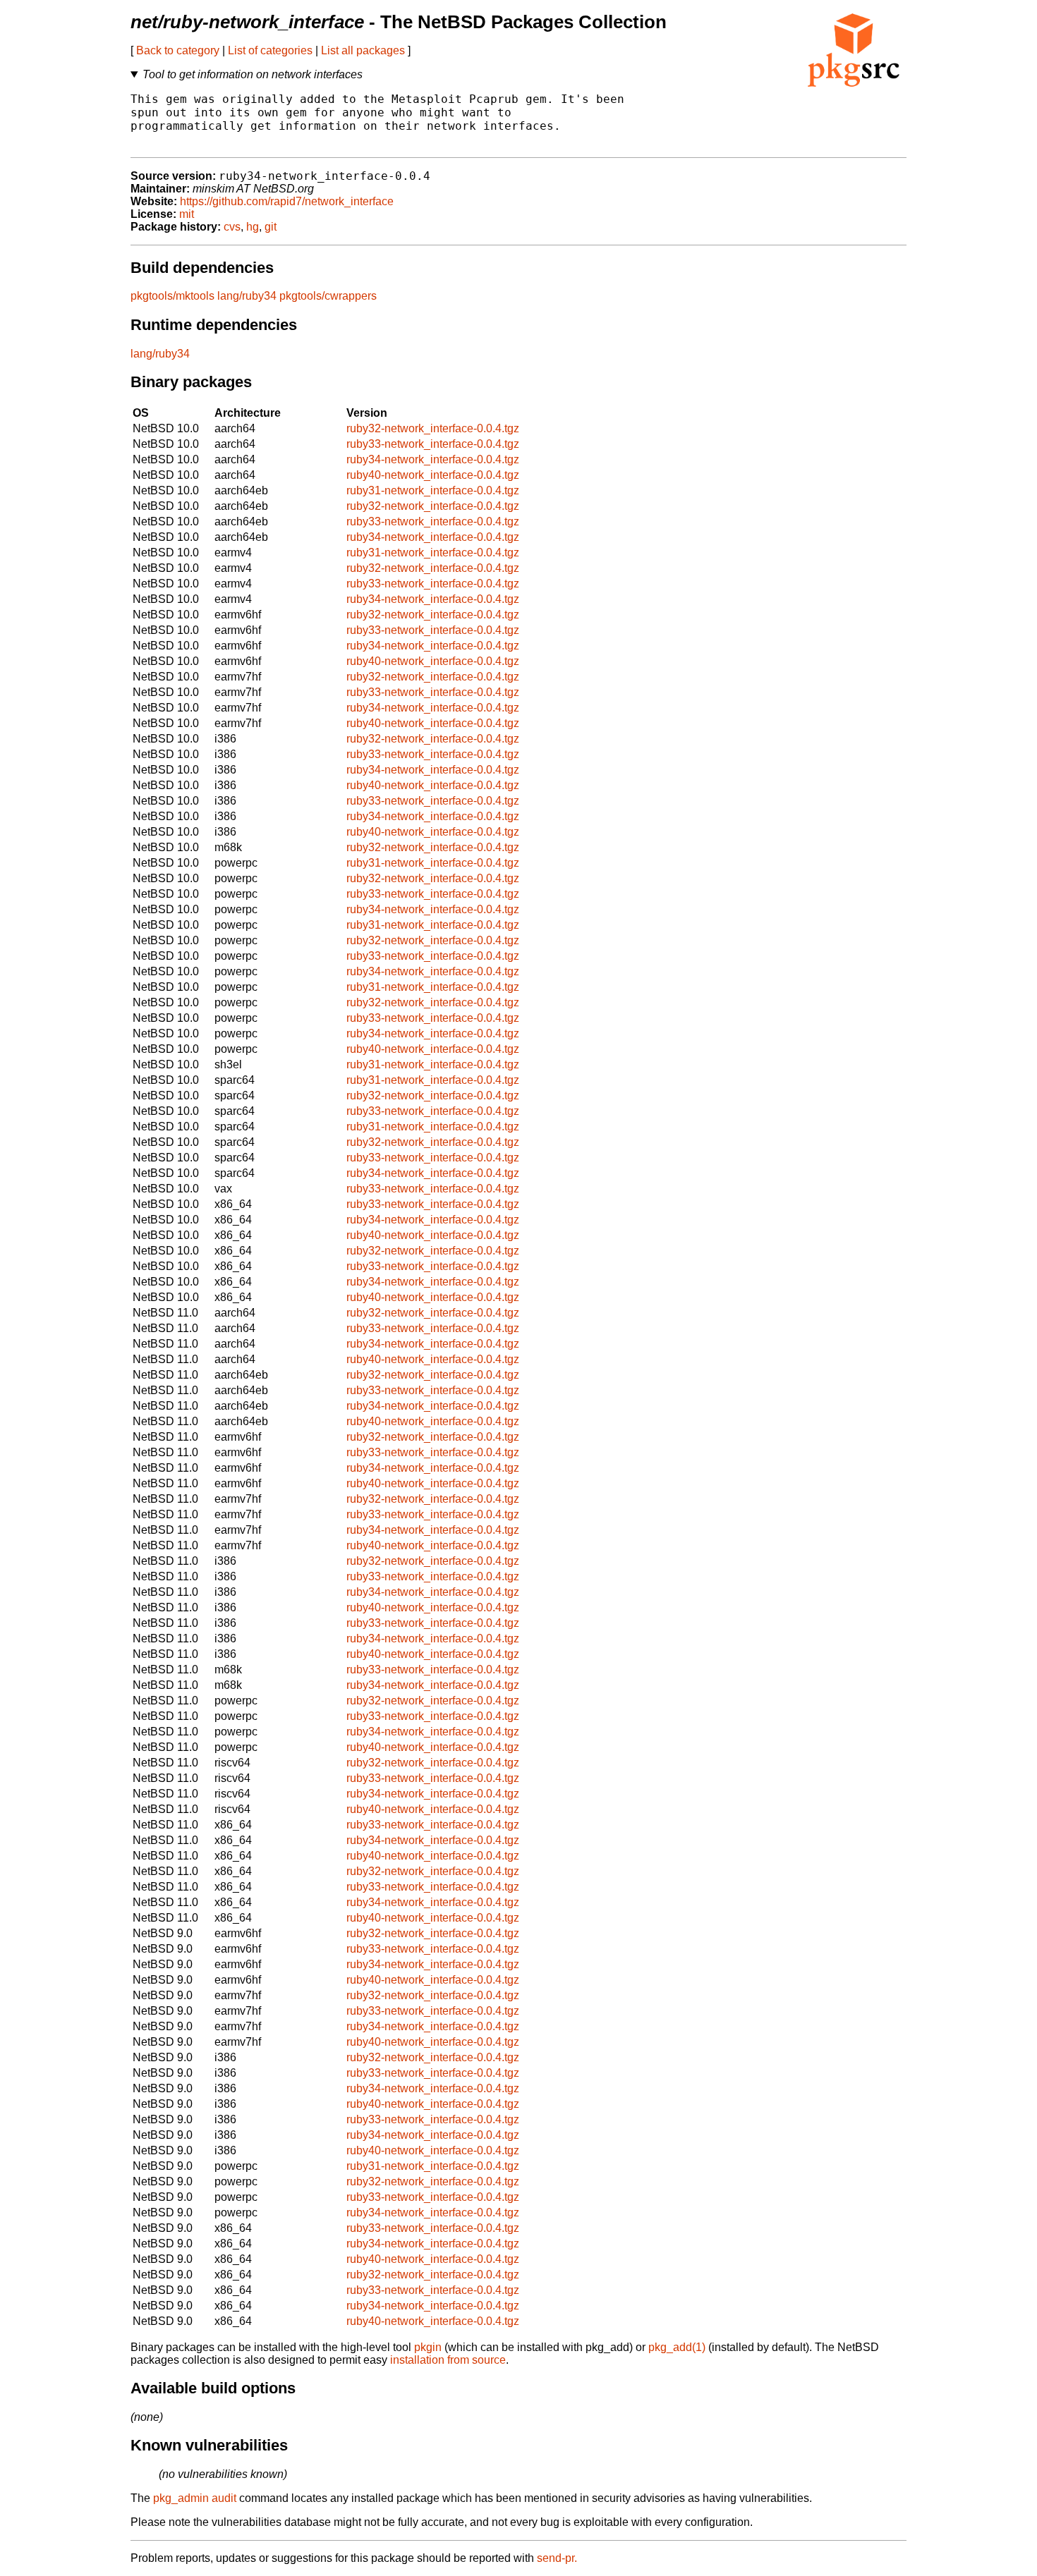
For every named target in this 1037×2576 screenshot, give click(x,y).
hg (253, 227)
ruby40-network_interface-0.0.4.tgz (433, 475)
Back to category (178, 50)
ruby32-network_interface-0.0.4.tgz (433, 428)
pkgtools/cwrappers (328, 296)
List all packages (363, 50)
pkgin (428, 2347)
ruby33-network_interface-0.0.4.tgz (433, 444)
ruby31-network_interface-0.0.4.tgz (433, 490)
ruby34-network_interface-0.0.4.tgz (433, 459)
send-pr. (557, 2558)
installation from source (448, 2360)
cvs (232, 227)
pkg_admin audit (195, 2498)
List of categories (270, 50)
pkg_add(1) (677, 2347)
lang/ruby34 (247, 296)
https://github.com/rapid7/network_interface (287, 201)
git (271, 227)
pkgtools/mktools (172, 296)
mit (187, 214)
